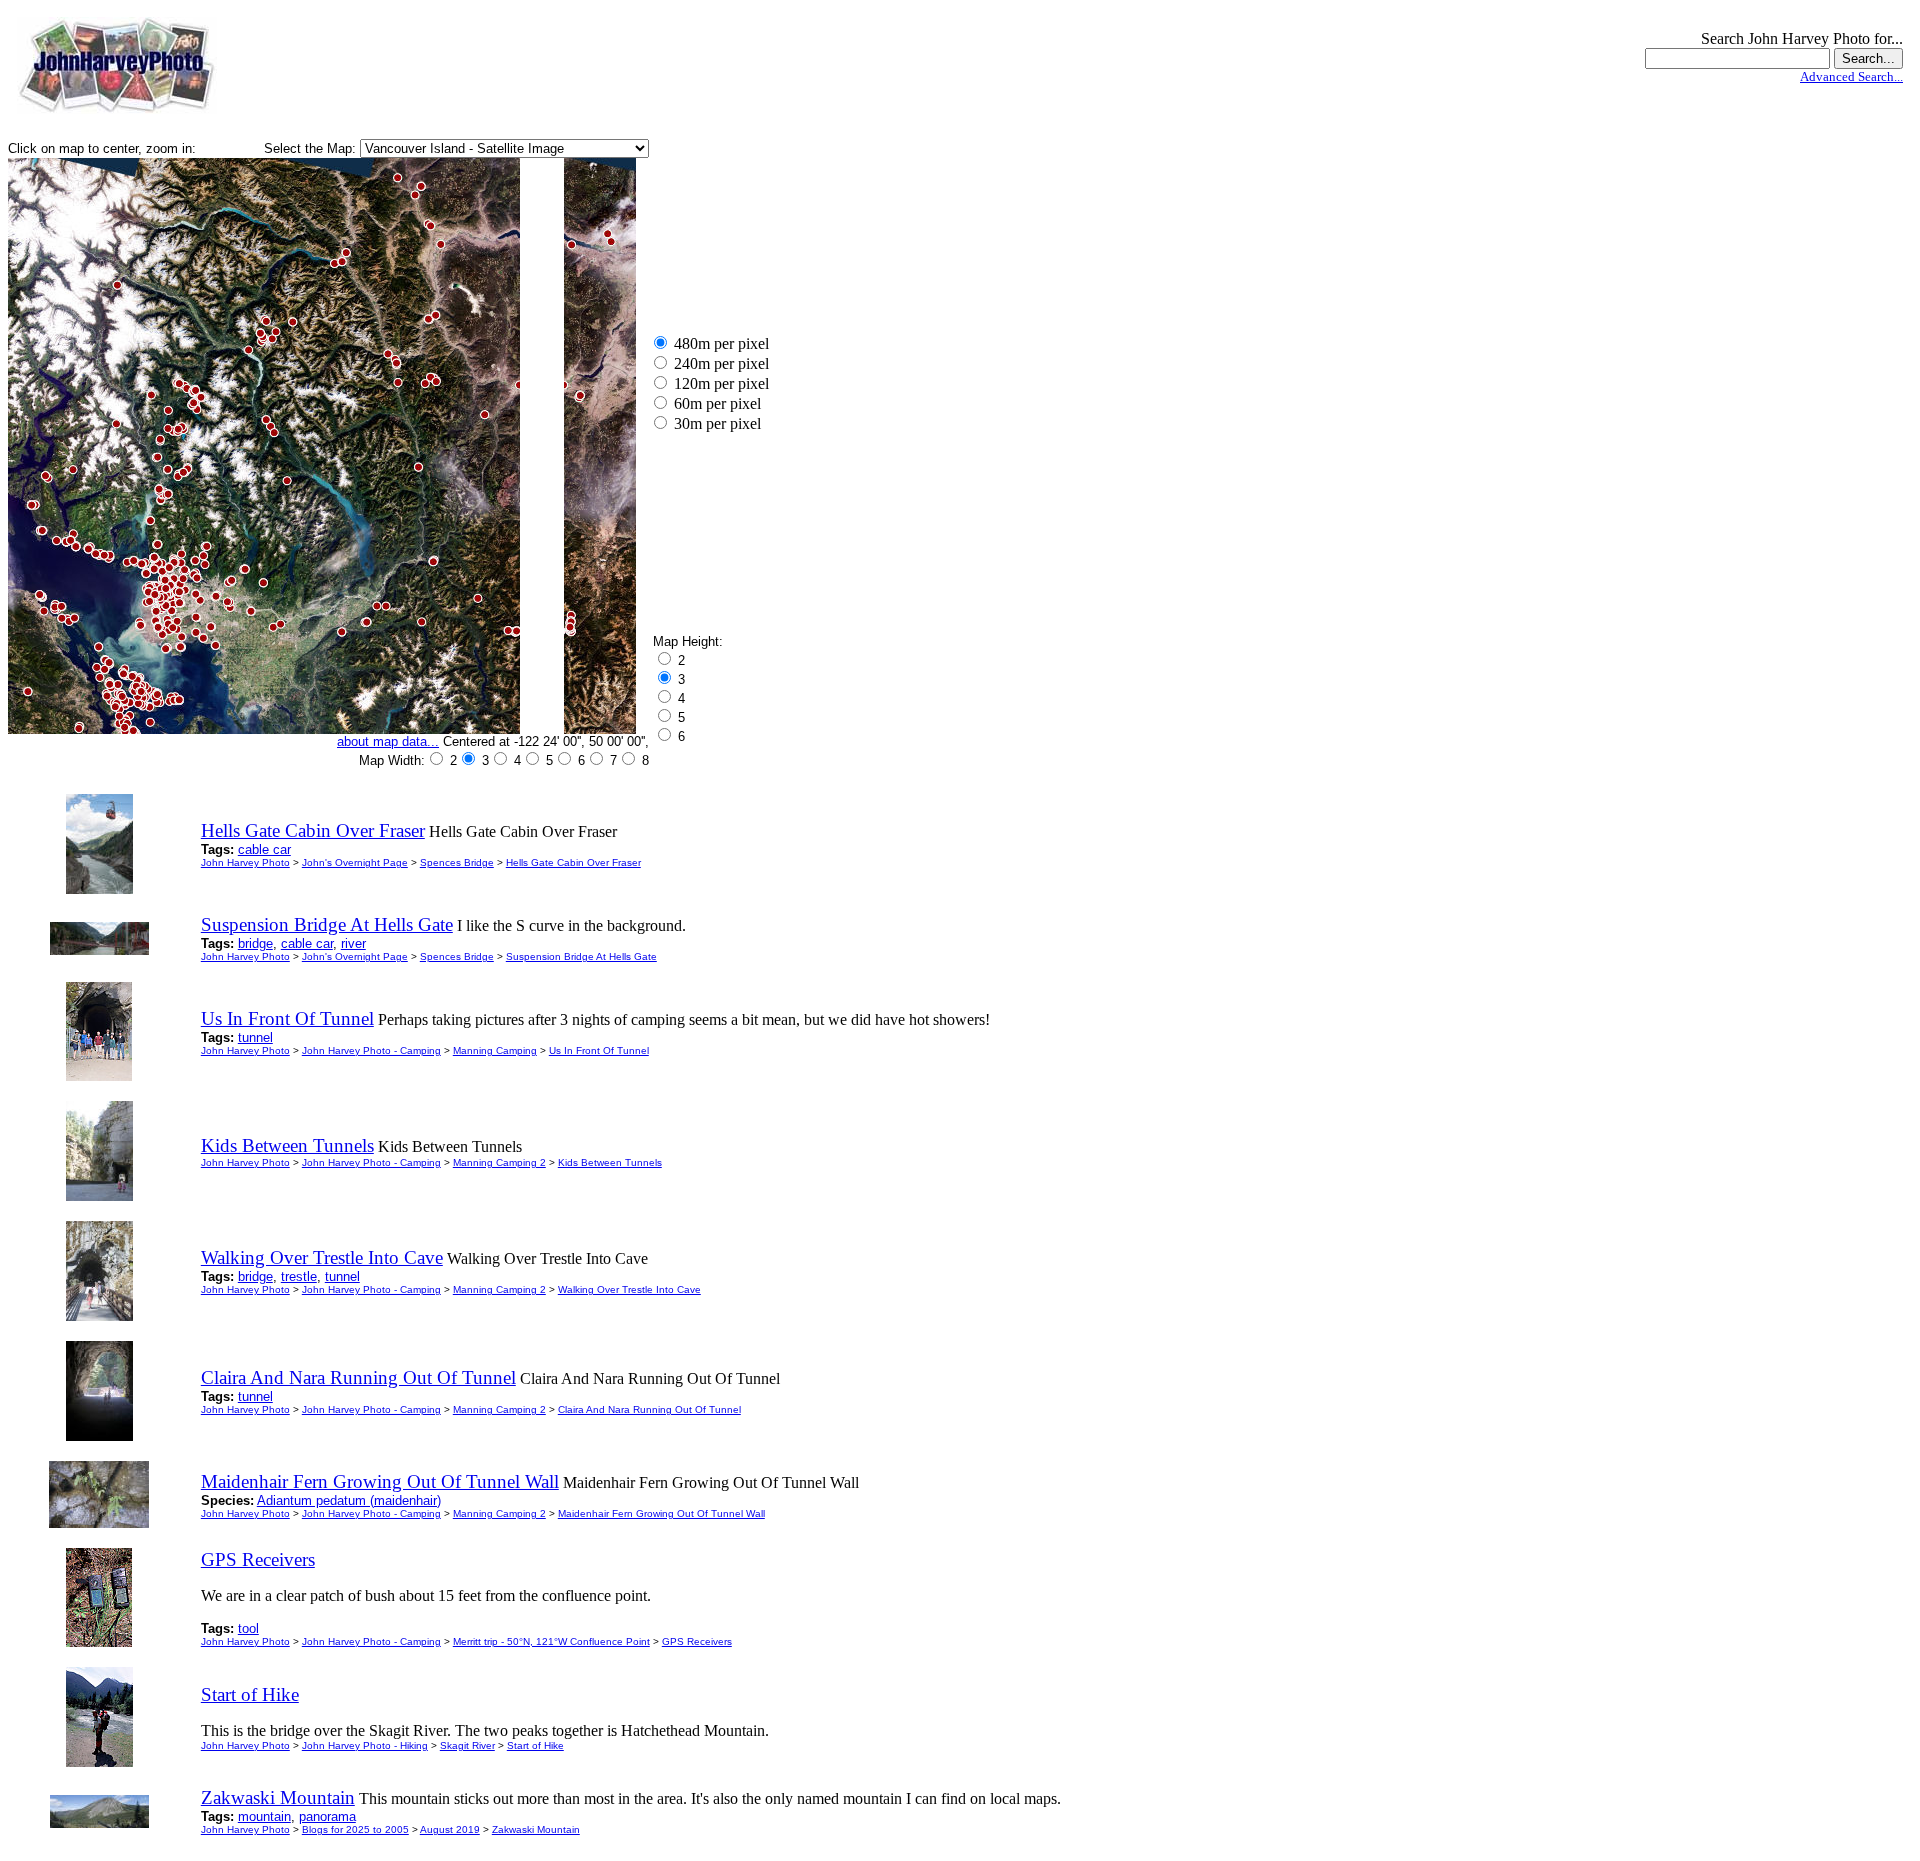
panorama (327, 1816)
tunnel (255, 1037)
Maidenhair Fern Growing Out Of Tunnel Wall (661, 1513)
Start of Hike (535, 1745)
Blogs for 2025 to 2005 (355, 1829)
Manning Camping (495, 1050)
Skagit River (467, 1745)
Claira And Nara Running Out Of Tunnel (649, 1409)
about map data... (388, 741)
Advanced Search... (1851, 76)
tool (248, 1628)
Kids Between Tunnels (610, 1162)
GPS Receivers (697, 1641)
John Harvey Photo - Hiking (365, 1745)
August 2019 (450, 1829)
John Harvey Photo (245, 862)
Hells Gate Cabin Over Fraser (573, 862)
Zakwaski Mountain (536, 1829)
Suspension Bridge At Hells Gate (581, 956)
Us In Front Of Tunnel (599, 1050)
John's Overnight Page (355, 862)
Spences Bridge (457, 862)
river (353, 943)
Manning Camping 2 (499, 1162)
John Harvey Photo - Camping (371, 1050)
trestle (299, 1276)
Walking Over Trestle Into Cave (629, 1289)
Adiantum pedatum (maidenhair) (349, 1500)
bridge (255, 943)
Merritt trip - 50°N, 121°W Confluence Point (551, 1641)
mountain (264, 1816)
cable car (264, 849)
